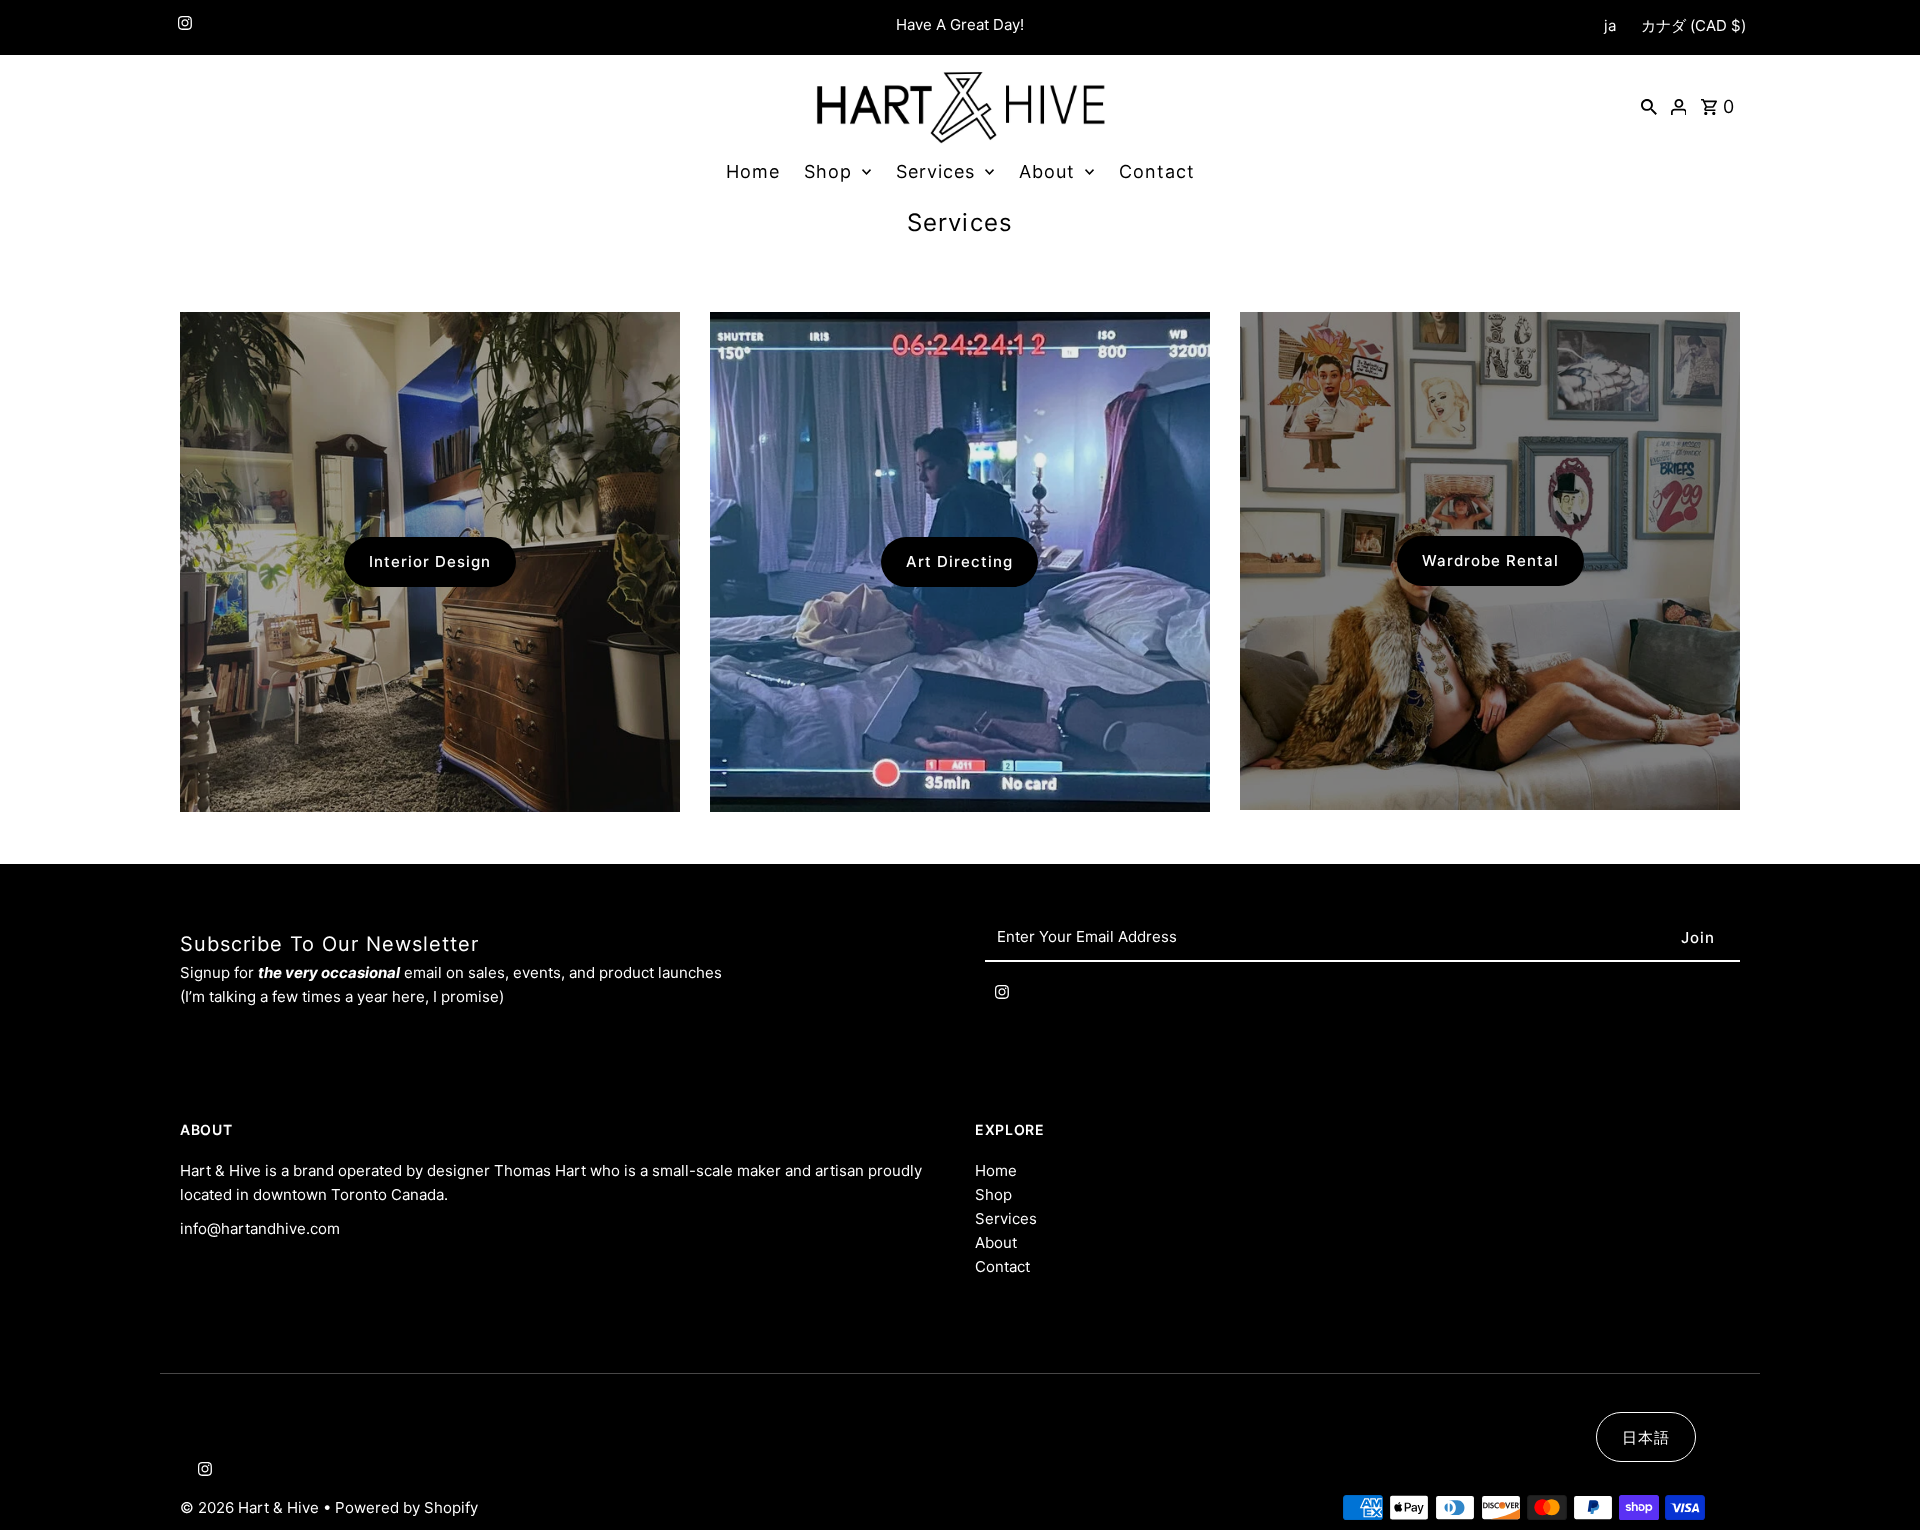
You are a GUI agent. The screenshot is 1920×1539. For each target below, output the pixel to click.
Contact (1157, 171)
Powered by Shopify (406, 1507)
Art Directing (959, 561)
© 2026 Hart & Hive (251, 1507)
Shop (828, 171)
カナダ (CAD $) (1693, 25)
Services (935, 171)
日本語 (1646, 1437)
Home (753, 171)
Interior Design (430, 561)
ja (1610, 25)
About (1047, 171)
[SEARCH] (1649, 106)
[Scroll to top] (1877, 1486)
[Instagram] (182, 27)
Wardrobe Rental (1490, 560)
